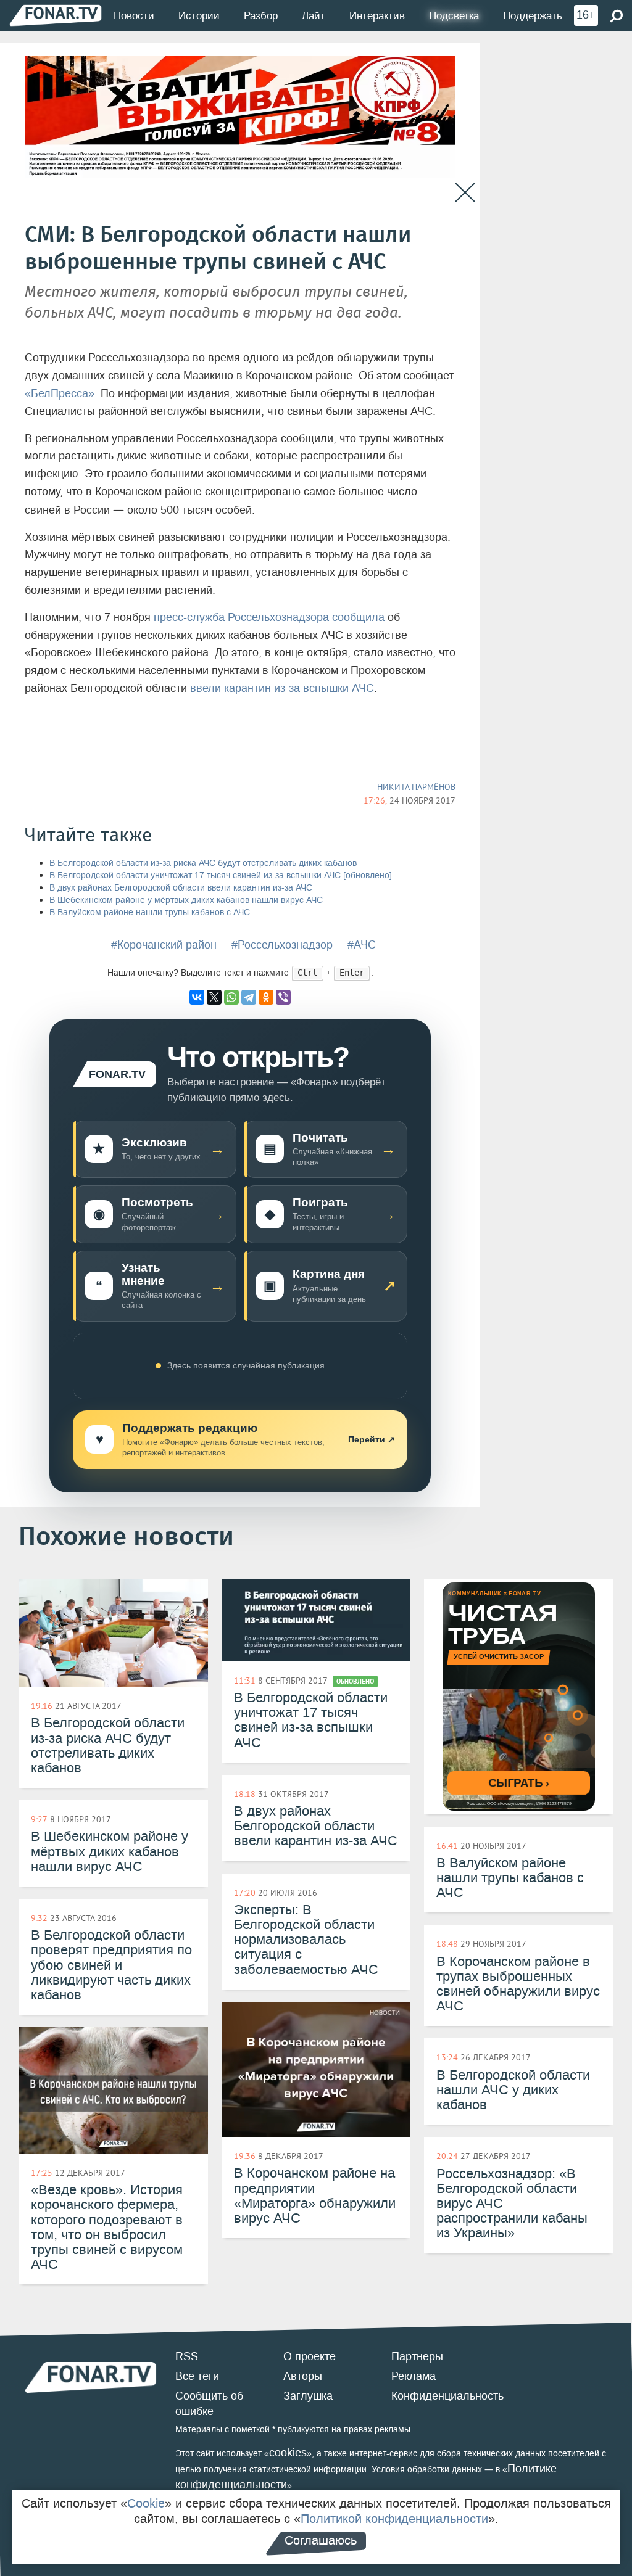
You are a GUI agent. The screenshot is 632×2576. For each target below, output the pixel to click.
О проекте (310, 2356)
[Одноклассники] (266, 997)
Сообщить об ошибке (209, 2404)
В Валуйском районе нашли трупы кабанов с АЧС (150, 912)
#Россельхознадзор (282, 945)
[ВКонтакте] (197, 997)
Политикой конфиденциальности (394, 2519)
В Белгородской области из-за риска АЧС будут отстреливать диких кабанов (203, 863)
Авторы (303, 2376)
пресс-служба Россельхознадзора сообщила (269, 617)
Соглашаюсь (321, 2540)
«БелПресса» (60, 393)
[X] (214, 997)
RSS (187, 2356)
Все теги (197, 2376)
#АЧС (362, 945)
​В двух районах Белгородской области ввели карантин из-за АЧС (181, 888)
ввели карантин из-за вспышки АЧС (282, 688)
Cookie (146, 2503)
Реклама (414, 2376)
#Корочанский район (164, 945)
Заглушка (308, 2396)
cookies (288, 2453)
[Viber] (283, 997)
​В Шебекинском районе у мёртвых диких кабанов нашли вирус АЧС (186, 900)
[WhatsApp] (231, 997)
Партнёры (417, 2356)
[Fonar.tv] (56, 15)
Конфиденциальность (447, 2396)
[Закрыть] (465, 193)
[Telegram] (249, 997)
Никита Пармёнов (416, 787)
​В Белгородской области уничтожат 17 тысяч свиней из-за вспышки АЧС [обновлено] (221, 875)
